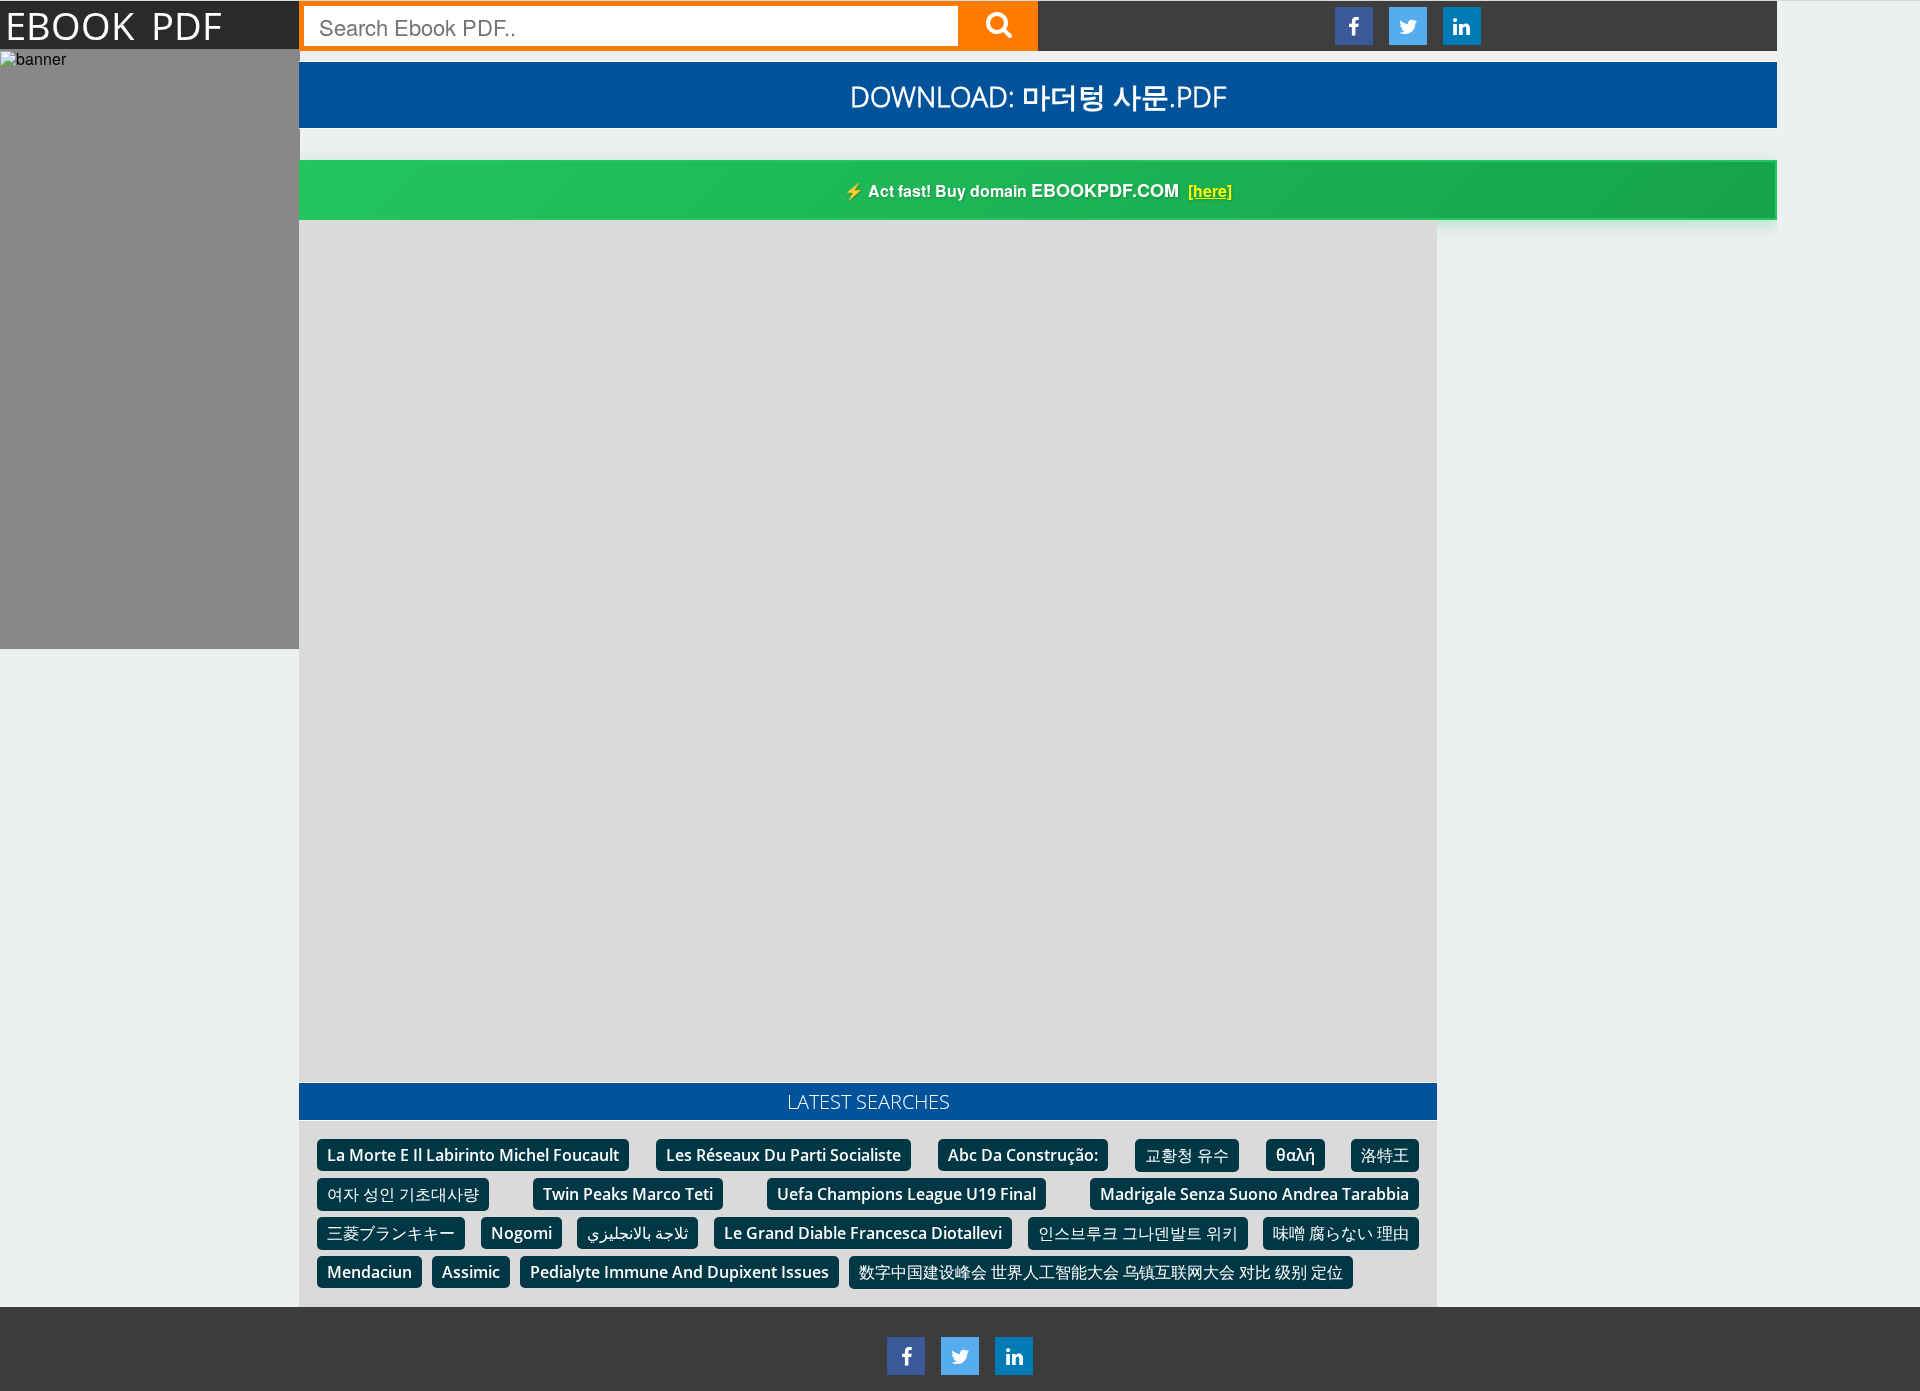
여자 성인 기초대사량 (403, 1194)
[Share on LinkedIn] (1462, 26)
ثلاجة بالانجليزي (637, 1233)
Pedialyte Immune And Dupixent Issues (679, 1272)
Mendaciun (369, 1272)
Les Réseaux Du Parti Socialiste (783, 1155)
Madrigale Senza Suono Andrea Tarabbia (1254, 1194)
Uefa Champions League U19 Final (906, 1194)
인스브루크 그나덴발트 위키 (1138, 1233)
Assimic (471, 1272)
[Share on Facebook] (1354, 26)
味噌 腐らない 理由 (1341, 1233)
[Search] (998, 26)
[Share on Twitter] (1408, 26)
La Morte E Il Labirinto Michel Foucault (473, 1155)
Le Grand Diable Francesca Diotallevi (863, 1233)
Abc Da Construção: (1023, 1155)
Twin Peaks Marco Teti (628, 1194)
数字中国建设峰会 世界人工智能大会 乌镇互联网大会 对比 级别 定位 (1101, 1272)
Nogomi (521, 1233)
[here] (1210, 190)
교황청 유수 (1187, 1155)
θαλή (1295, 1155)
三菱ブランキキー (391, 1233)
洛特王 (1385, 1155)
